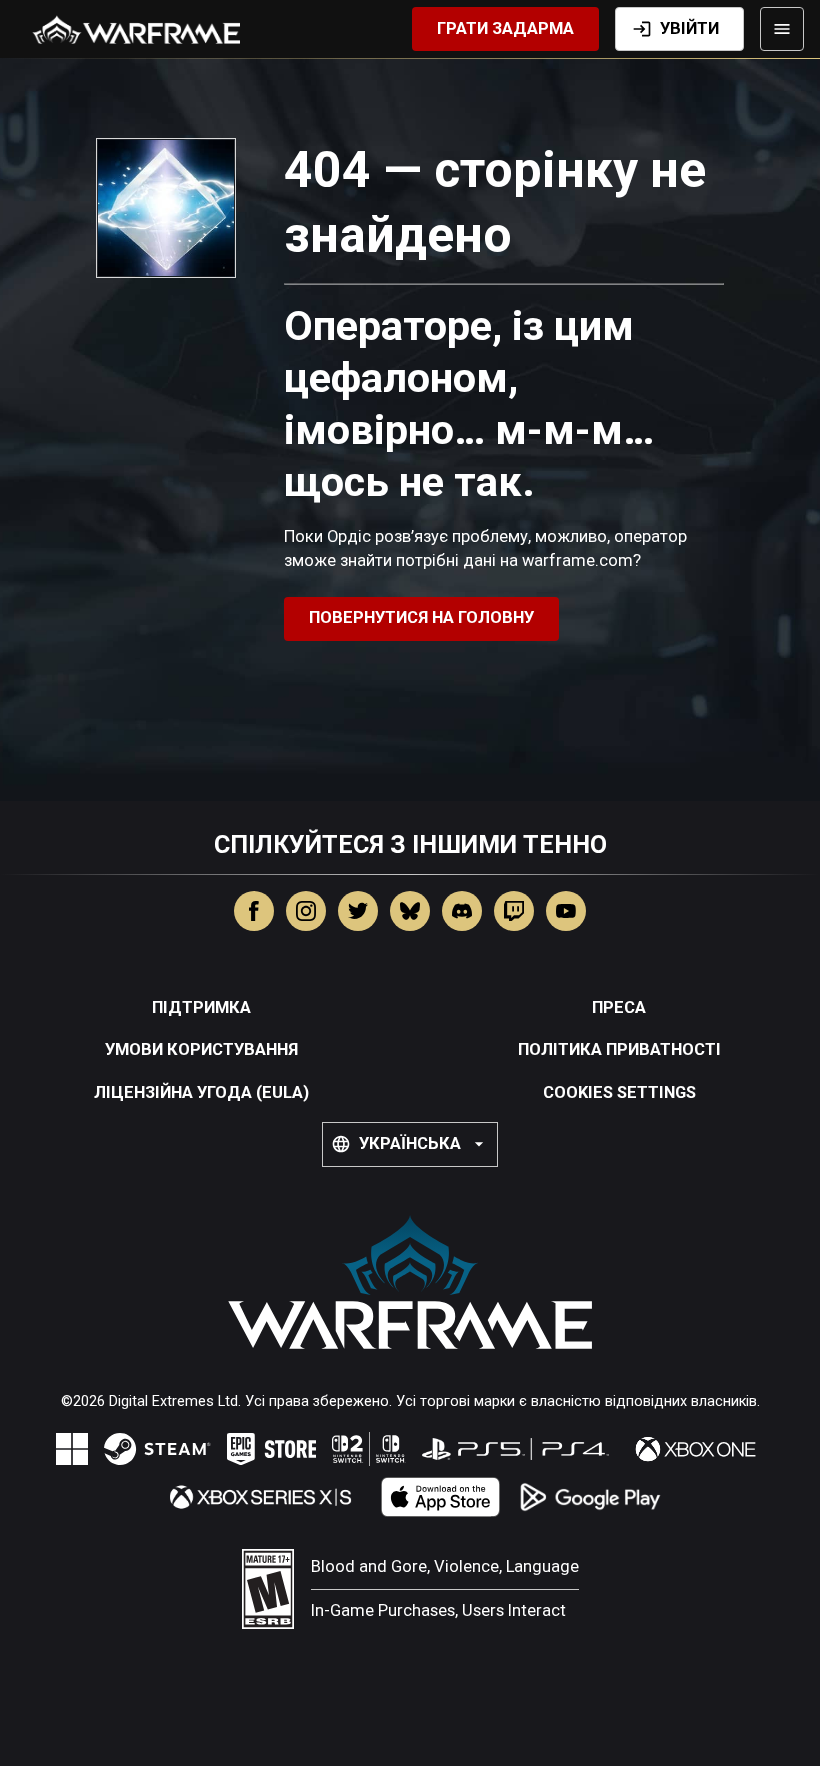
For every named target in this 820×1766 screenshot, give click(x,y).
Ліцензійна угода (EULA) (201, 1092)
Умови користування (201, 1049)
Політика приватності (619, 1049)
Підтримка (201, 1007)
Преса (619, 1007)
